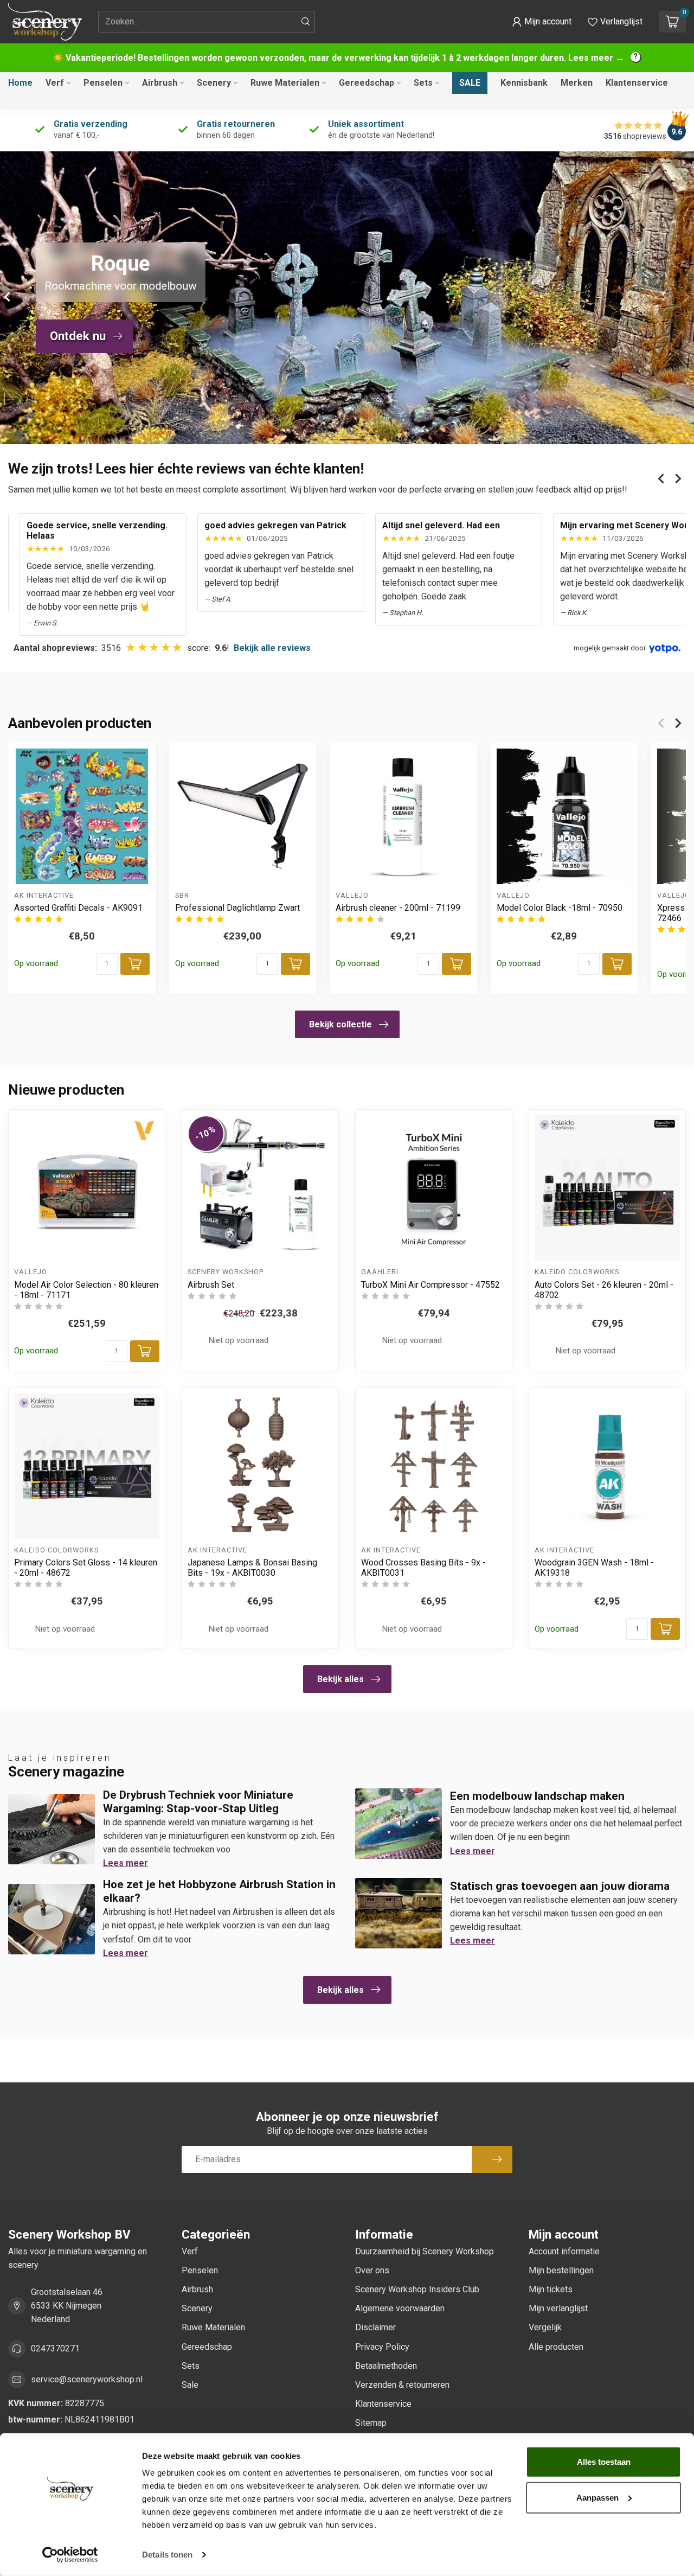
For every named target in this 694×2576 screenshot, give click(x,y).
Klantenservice (637, 83)
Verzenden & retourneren (402, 2385)
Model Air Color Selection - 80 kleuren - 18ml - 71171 (86, 1290)
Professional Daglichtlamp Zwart (237, 908)
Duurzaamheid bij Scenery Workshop (425, 2251)
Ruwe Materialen (285, 83)
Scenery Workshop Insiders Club (417, 2289)
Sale (470, 83)
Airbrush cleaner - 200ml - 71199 (398, 908)
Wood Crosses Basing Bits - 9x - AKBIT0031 (423, 1568)
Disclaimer (375, 2327)
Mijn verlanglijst (558, 2308)
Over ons (372, 2270)
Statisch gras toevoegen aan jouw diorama (560, 1886)
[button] (542, 22)
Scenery (214, 83)
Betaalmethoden (386, 2366)
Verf (55, 83)
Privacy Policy (382, 2347)
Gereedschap (367, 83)
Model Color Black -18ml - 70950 (560, 908)
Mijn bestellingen (561, 2270)
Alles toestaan (604, 2462)
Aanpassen (597, 2497)
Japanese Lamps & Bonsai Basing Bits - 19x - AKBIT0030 (252, 1568)
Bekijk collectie (340, 1024)
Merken (577, 83)
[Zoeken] (306, 22)
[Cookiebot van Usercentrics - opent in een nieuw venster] (70, 2555)
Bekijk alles (340, 1679)
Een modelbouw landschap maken (537, 1796)
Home (20, 83)
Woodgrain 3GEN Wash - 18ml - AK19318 (594, 1568)
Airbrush (160, 83)
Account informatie (564, 2251)
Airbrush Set (211, 1285)
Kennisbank (524, 83)
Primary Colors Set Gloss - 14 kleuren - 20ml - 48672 (86, 1568)
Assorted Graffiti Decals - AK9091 (78, 908)
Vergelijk (545, 2327)
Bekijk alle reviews (272, 648)
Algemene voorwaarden (400, 2308)
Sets (423, 83)
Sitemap (371, 2423)
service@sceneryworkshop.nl (87, 2379)
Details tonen (167, 2555)
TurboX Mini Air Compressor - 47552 (430, 1285)
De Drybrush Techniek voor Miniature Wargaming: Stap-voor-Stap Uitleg (198, 1802)
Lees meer (126, 1863)
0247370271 (55, 2348)
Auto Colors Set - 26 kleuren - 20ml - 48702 (604, 1290)
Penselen (103, 83)
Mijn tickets (551, 2289)
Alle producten (556, 2347)
